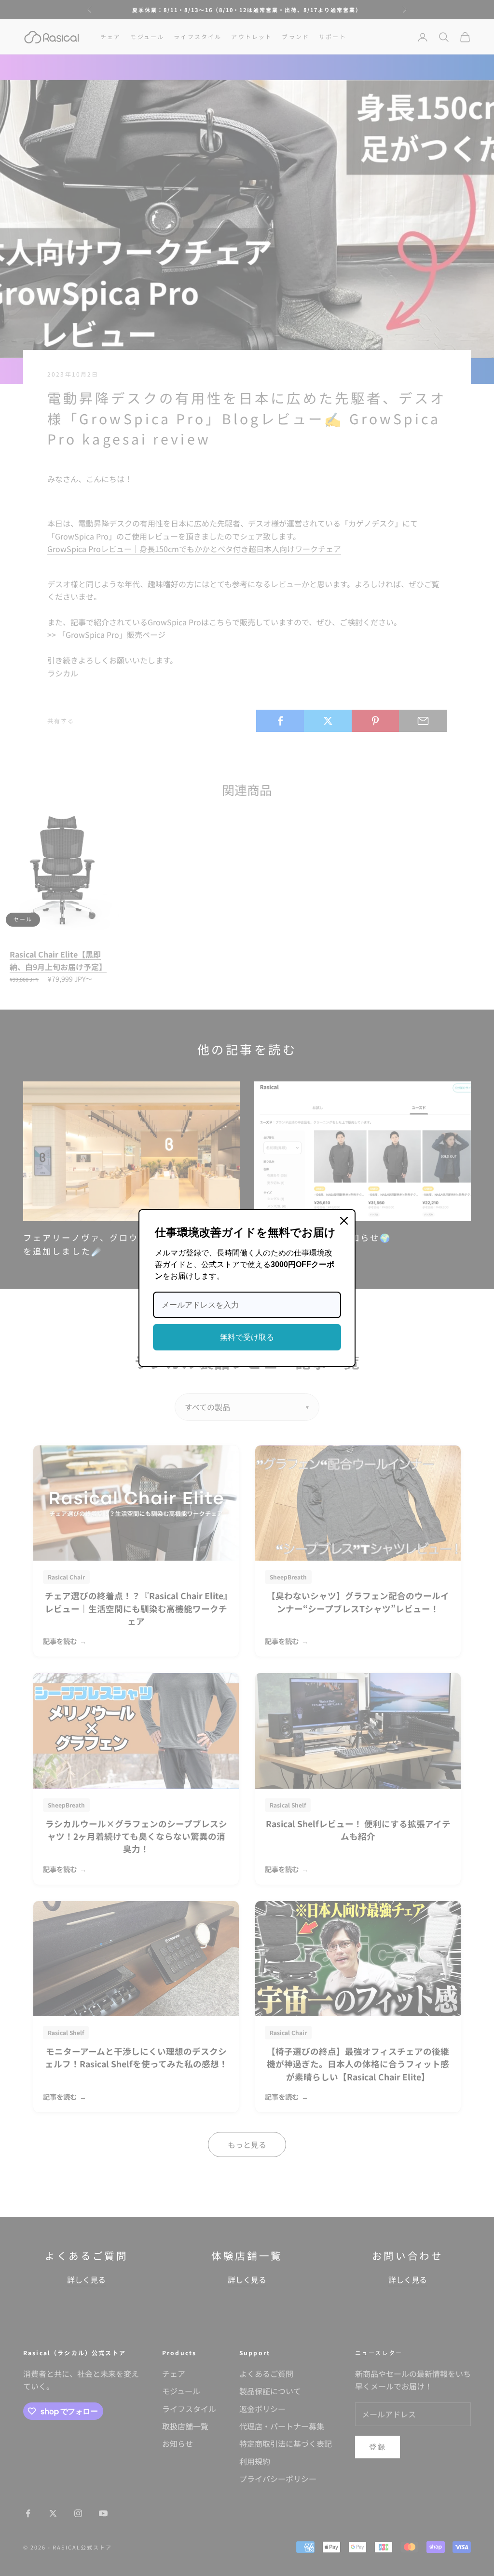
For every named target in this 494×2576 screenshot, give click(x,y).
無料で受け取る (247, 1337)
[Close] (344, 1221)
